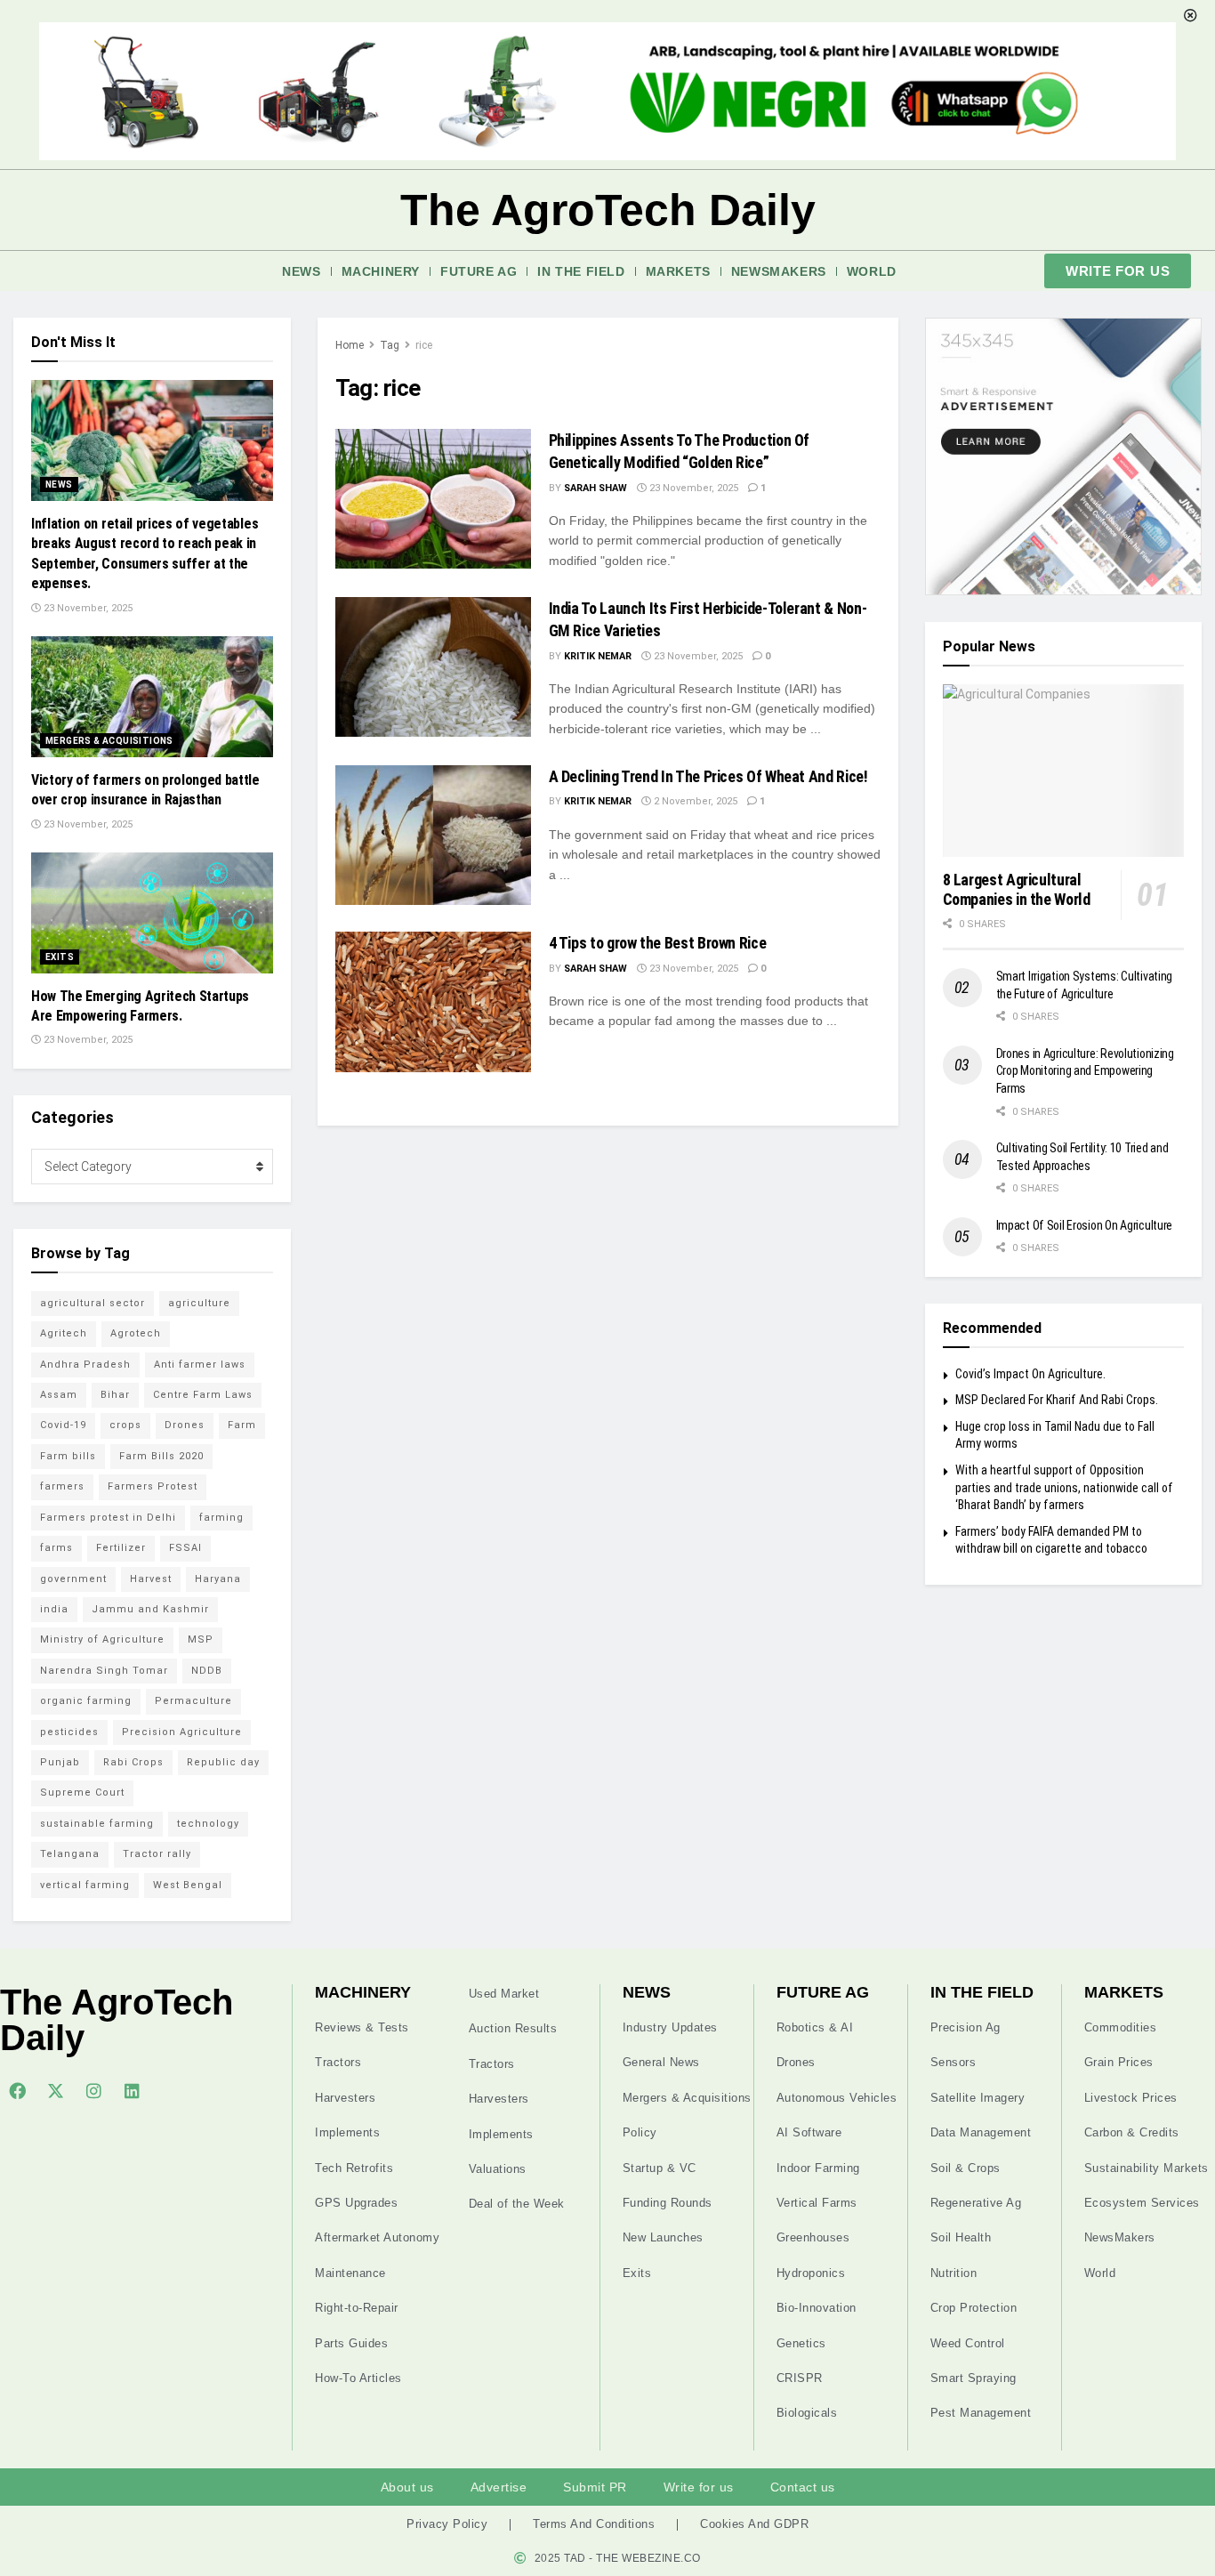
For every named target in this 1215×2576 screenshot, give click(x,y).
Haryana (218, 1579)
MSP (201, 1639)
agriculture (199, 1303)
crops (125, 1425)
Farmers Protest (153, 1486)
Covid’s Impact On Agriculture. (1030, 1374)
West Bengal (188, 1885)
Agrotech (136, 1333)
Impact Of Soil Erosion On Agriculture (1085, 1225)
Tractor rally (157, 1854)
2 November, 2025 (694, 801)
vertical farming (85, 1885)
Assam (59, 1395)
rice (424, 345)
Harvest (151, 1579)
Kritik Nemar (598, 656)
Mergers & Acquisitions (109, 741)
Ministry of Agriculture (102, 1639)
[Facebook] (17, 2090)
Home (350, 345)
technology (208, 1824)
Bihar (115, 1395)
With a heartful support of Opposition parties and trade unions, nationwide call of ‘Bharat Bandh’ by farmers (1064, 1487)
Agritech (64, 1333)
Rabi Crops (133, 1762)
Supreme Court (82, 1793)
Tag (390, 345)
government (73, 1579)
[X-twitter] (55, 2090)
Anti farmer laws (200, 1365)
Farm (242, 1425)
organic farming (86, 1701)
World (872, 271)
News (301, 271)
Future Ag (479, 271)
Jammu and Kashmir (150, 1609)
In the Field (581, 271)
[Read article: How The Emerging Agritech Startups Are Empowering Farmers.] (152, 913)
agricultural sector (93, 1303)
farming (221, 1518)
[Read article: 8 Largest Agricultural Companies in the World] (1064, 771)
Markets (678, 271)
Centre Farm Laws (203, 1395)
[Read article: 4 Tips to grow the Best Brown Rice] (433, 1001)
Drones (185, 1425)
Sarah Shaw (595, 488)
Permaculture (193, 1701)
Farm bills (68, 1456)
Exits (60, 957)
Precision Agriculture (182, 1732)
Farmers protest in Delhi (108, 1518)
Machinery (381, 271)
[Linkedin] (132, 2090)
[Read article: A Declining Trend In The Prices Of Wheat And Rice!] (433, 835)
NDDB (207, 1671)
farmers (62, 1486)
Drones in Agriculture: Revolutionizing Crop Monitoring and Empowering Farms (1085, 1071)
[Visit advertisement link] (1064, 456)
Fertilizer (121, 1548)
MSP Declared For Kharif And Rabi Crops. (1057, 1400)
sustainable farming (97, 1824)
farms (56, 1548)
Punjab (60, 1762)
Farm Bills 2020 (161, 1456)
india (54, 1609)
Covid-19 (63, 1425)
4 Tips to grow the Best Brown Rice (658, 943)
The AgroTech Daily (608, 210)
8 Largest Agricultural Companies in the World (1017, 890)
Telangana (70, 1854)
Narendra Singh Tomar (104, 1671)
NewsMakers (779, 271)
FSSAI (185, 1548)
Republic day (223, 1762)
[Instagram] (93, 2090)
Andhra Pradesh (85, 1365)
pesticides (69, 1732)
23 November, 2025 (692, 488)
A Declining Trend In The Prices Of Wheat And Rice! (708, 776)
